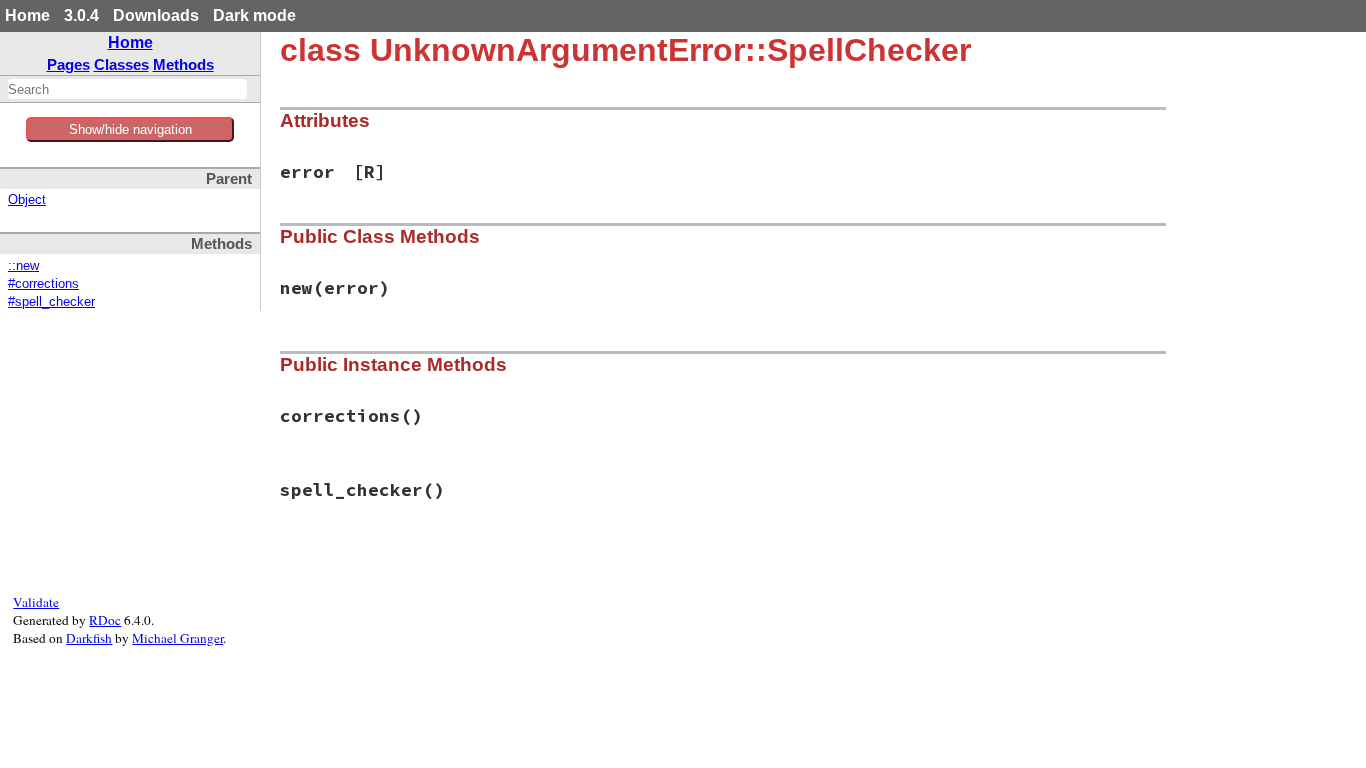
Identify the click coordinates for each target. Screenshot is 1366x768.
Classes (121, 64)
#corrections (43, 284)
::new (23, 266)
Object (27, 200)
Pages (68, 64)
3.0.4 (81, 15)
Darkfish (89, 638)
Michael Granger (177, 638)
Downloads (156, 15)
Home (27, 15)
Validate (36, 602)
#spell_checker (51, 302)
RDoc (105, 620)
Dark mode (254, 15)
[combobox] (127, 89)
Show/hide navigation (130, 129)
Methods (183, 64)
